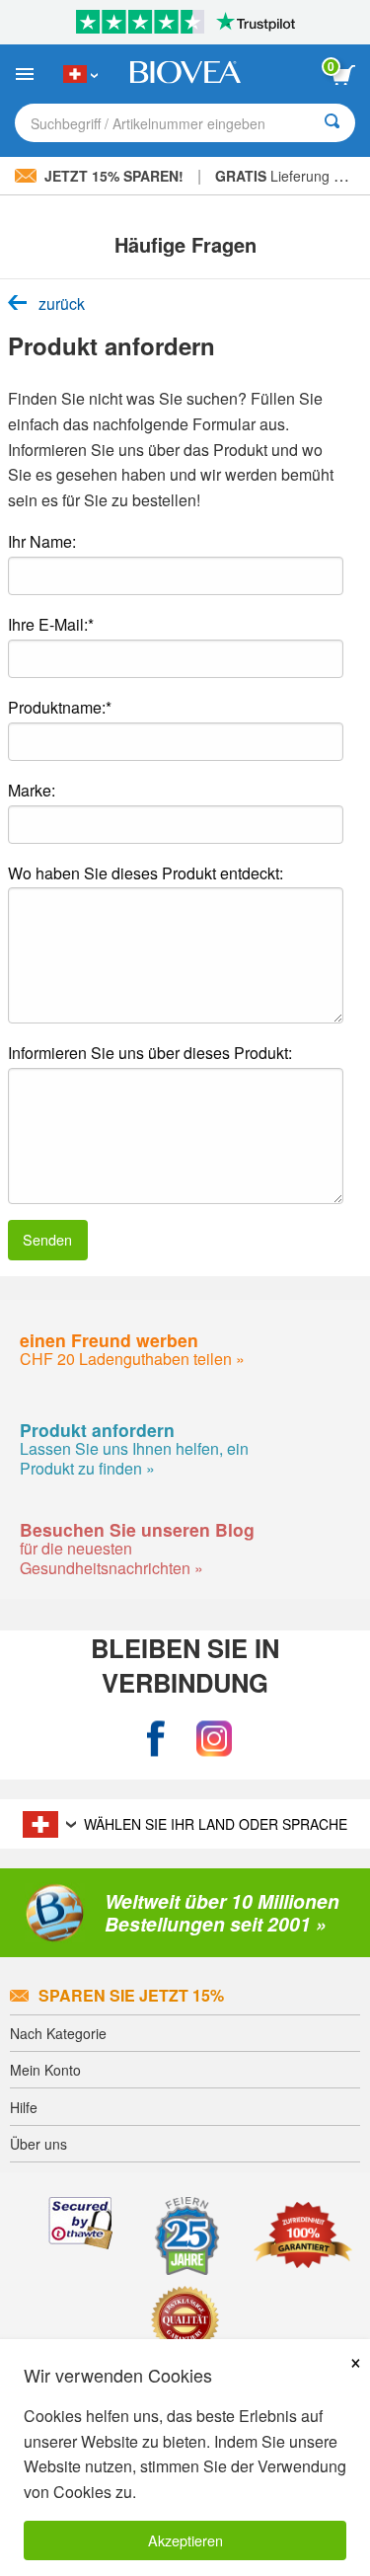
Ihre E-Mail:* (51, 624)
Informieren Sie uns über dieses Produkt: (150, 1053)
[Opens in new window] (156, 1740)
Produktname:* (60, 707)
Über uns (38, 2144)
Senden (47, 1239)
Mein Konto (45, 2070)
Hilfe (24, 2107)
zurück (62, 304)
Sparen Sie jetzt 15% (131, 1995)
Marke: (32, 790)
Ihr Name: (42, 541)
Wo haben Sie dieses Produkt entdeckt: (146, 873)
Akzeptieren (185, 2540)
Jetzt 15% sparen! (114, 176)
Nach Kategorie (58, 2033)
